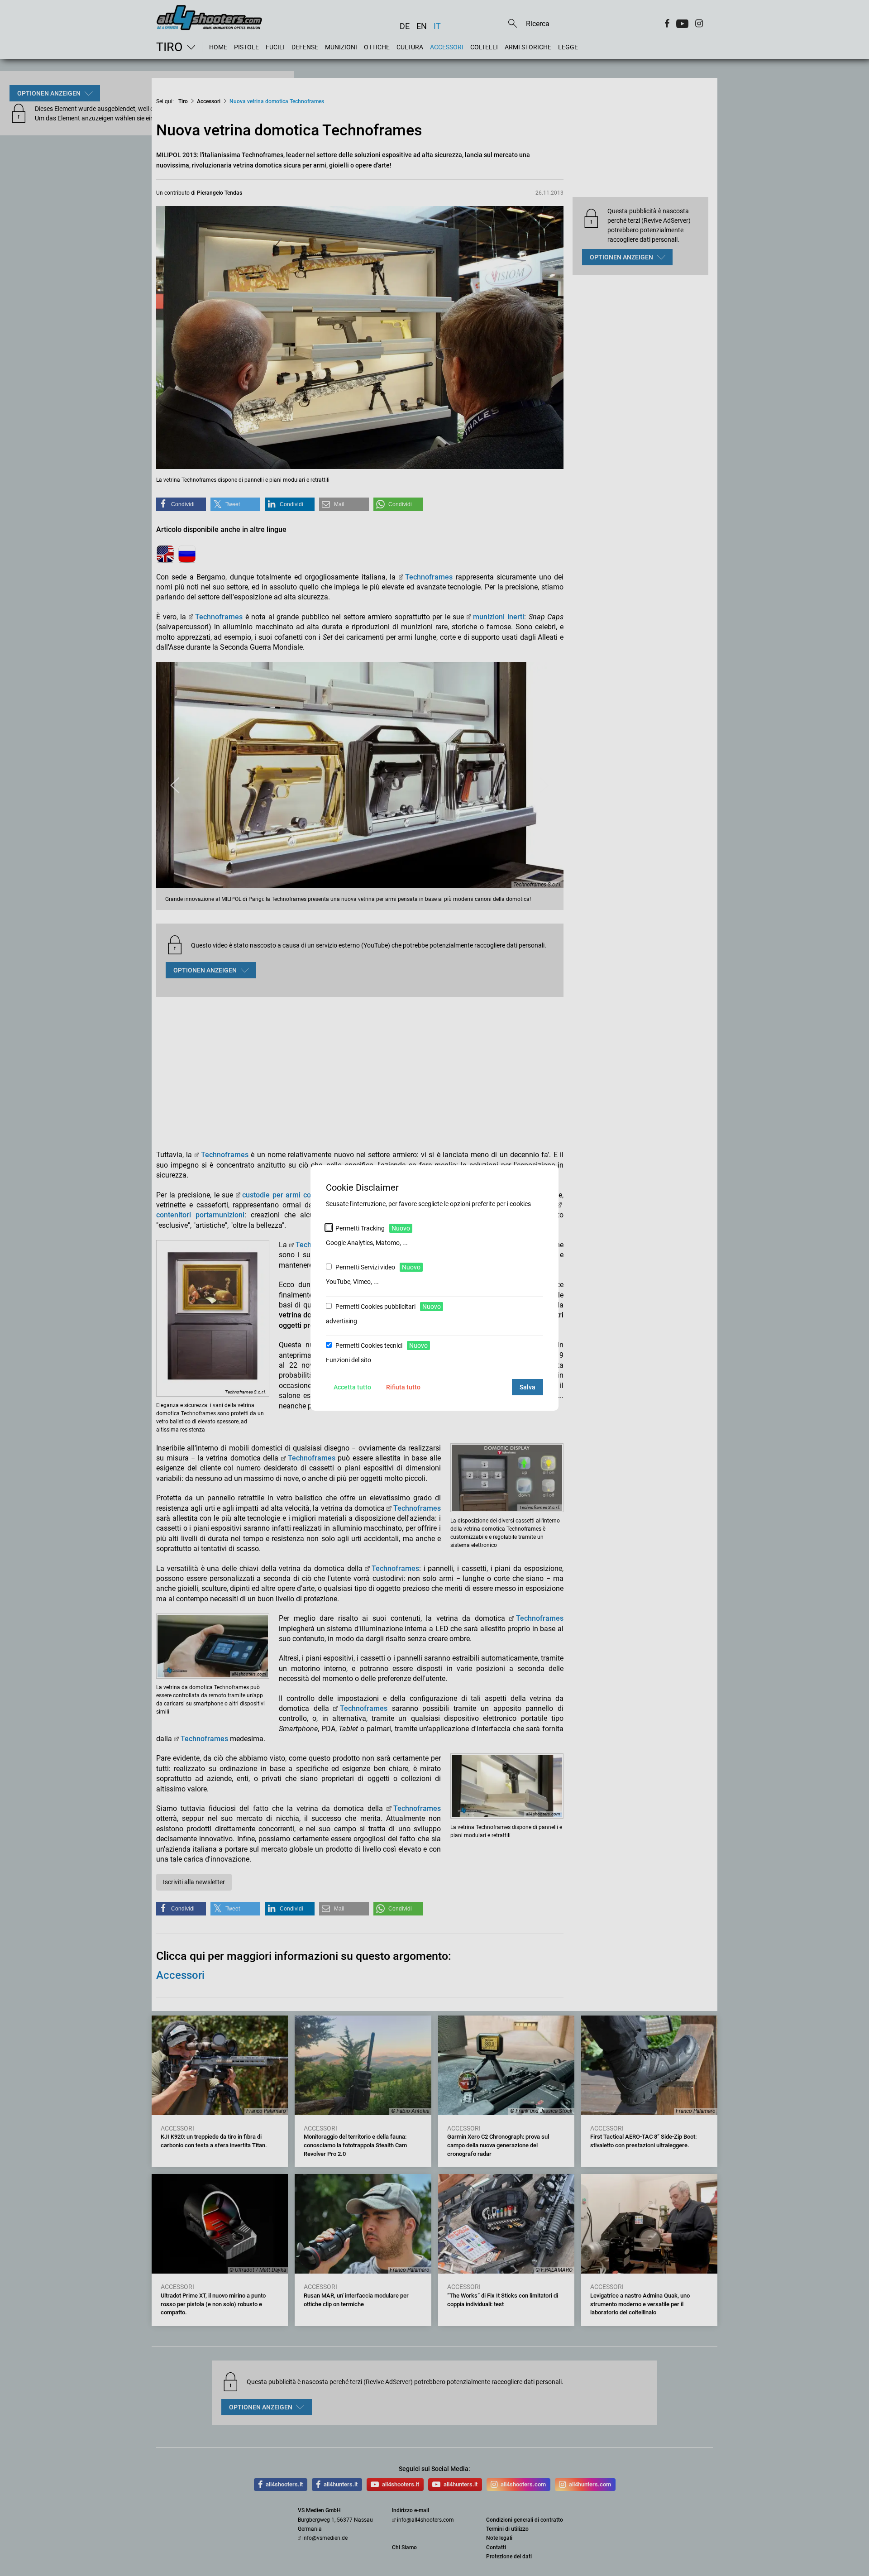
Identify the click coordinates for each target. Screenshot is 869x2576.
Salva (528, 1387)
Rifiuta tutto (403, 1387)
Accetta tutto (352, 1387)
